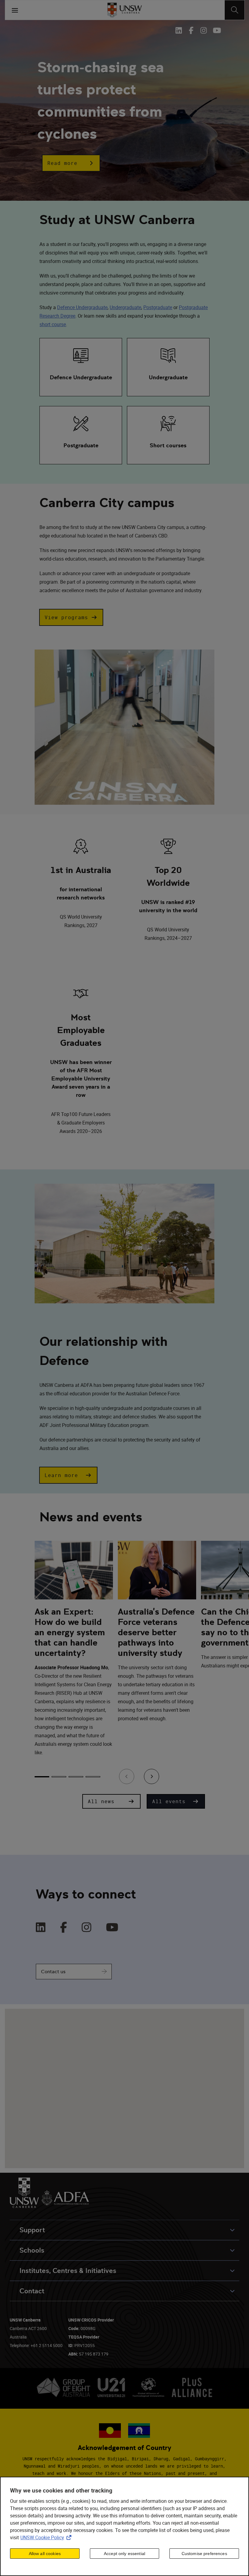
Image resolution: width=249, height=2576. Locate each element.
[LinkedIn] (41, 1928)
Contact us (53, 1972)
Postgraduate (158, 307)
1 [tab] (42, 1777)
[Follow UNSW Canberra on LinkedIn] (180, 30)
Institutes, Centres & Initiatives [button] (68, 2271)
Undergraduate (125, 307)
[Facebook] (64, 1928)
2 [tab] (59, 1777)
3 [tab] (76, 1777)
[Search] (235, 10)
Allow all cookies (45, 2554)
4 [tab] (93, 1777)
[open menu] (15, 10)
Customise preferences (204, 2554)
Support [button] (32, 2230)
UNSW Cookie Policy (47, 2537)
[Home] (125, 10)
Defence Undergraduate (82, 307)
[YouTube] (112, 1928)
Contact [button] (32, 2291)
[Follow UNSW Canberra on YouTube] (216, 30)
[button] (71, 163)
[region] (124, 2526)
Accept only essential (124, 2554)
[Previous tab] (127, 1776)
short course (53, 324)
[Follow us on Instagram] (204, 30)
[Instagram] (87, 1928)
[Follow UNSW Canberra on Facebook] (191, 30)
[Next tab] (152, 1776)
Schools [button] (32, 2250)
